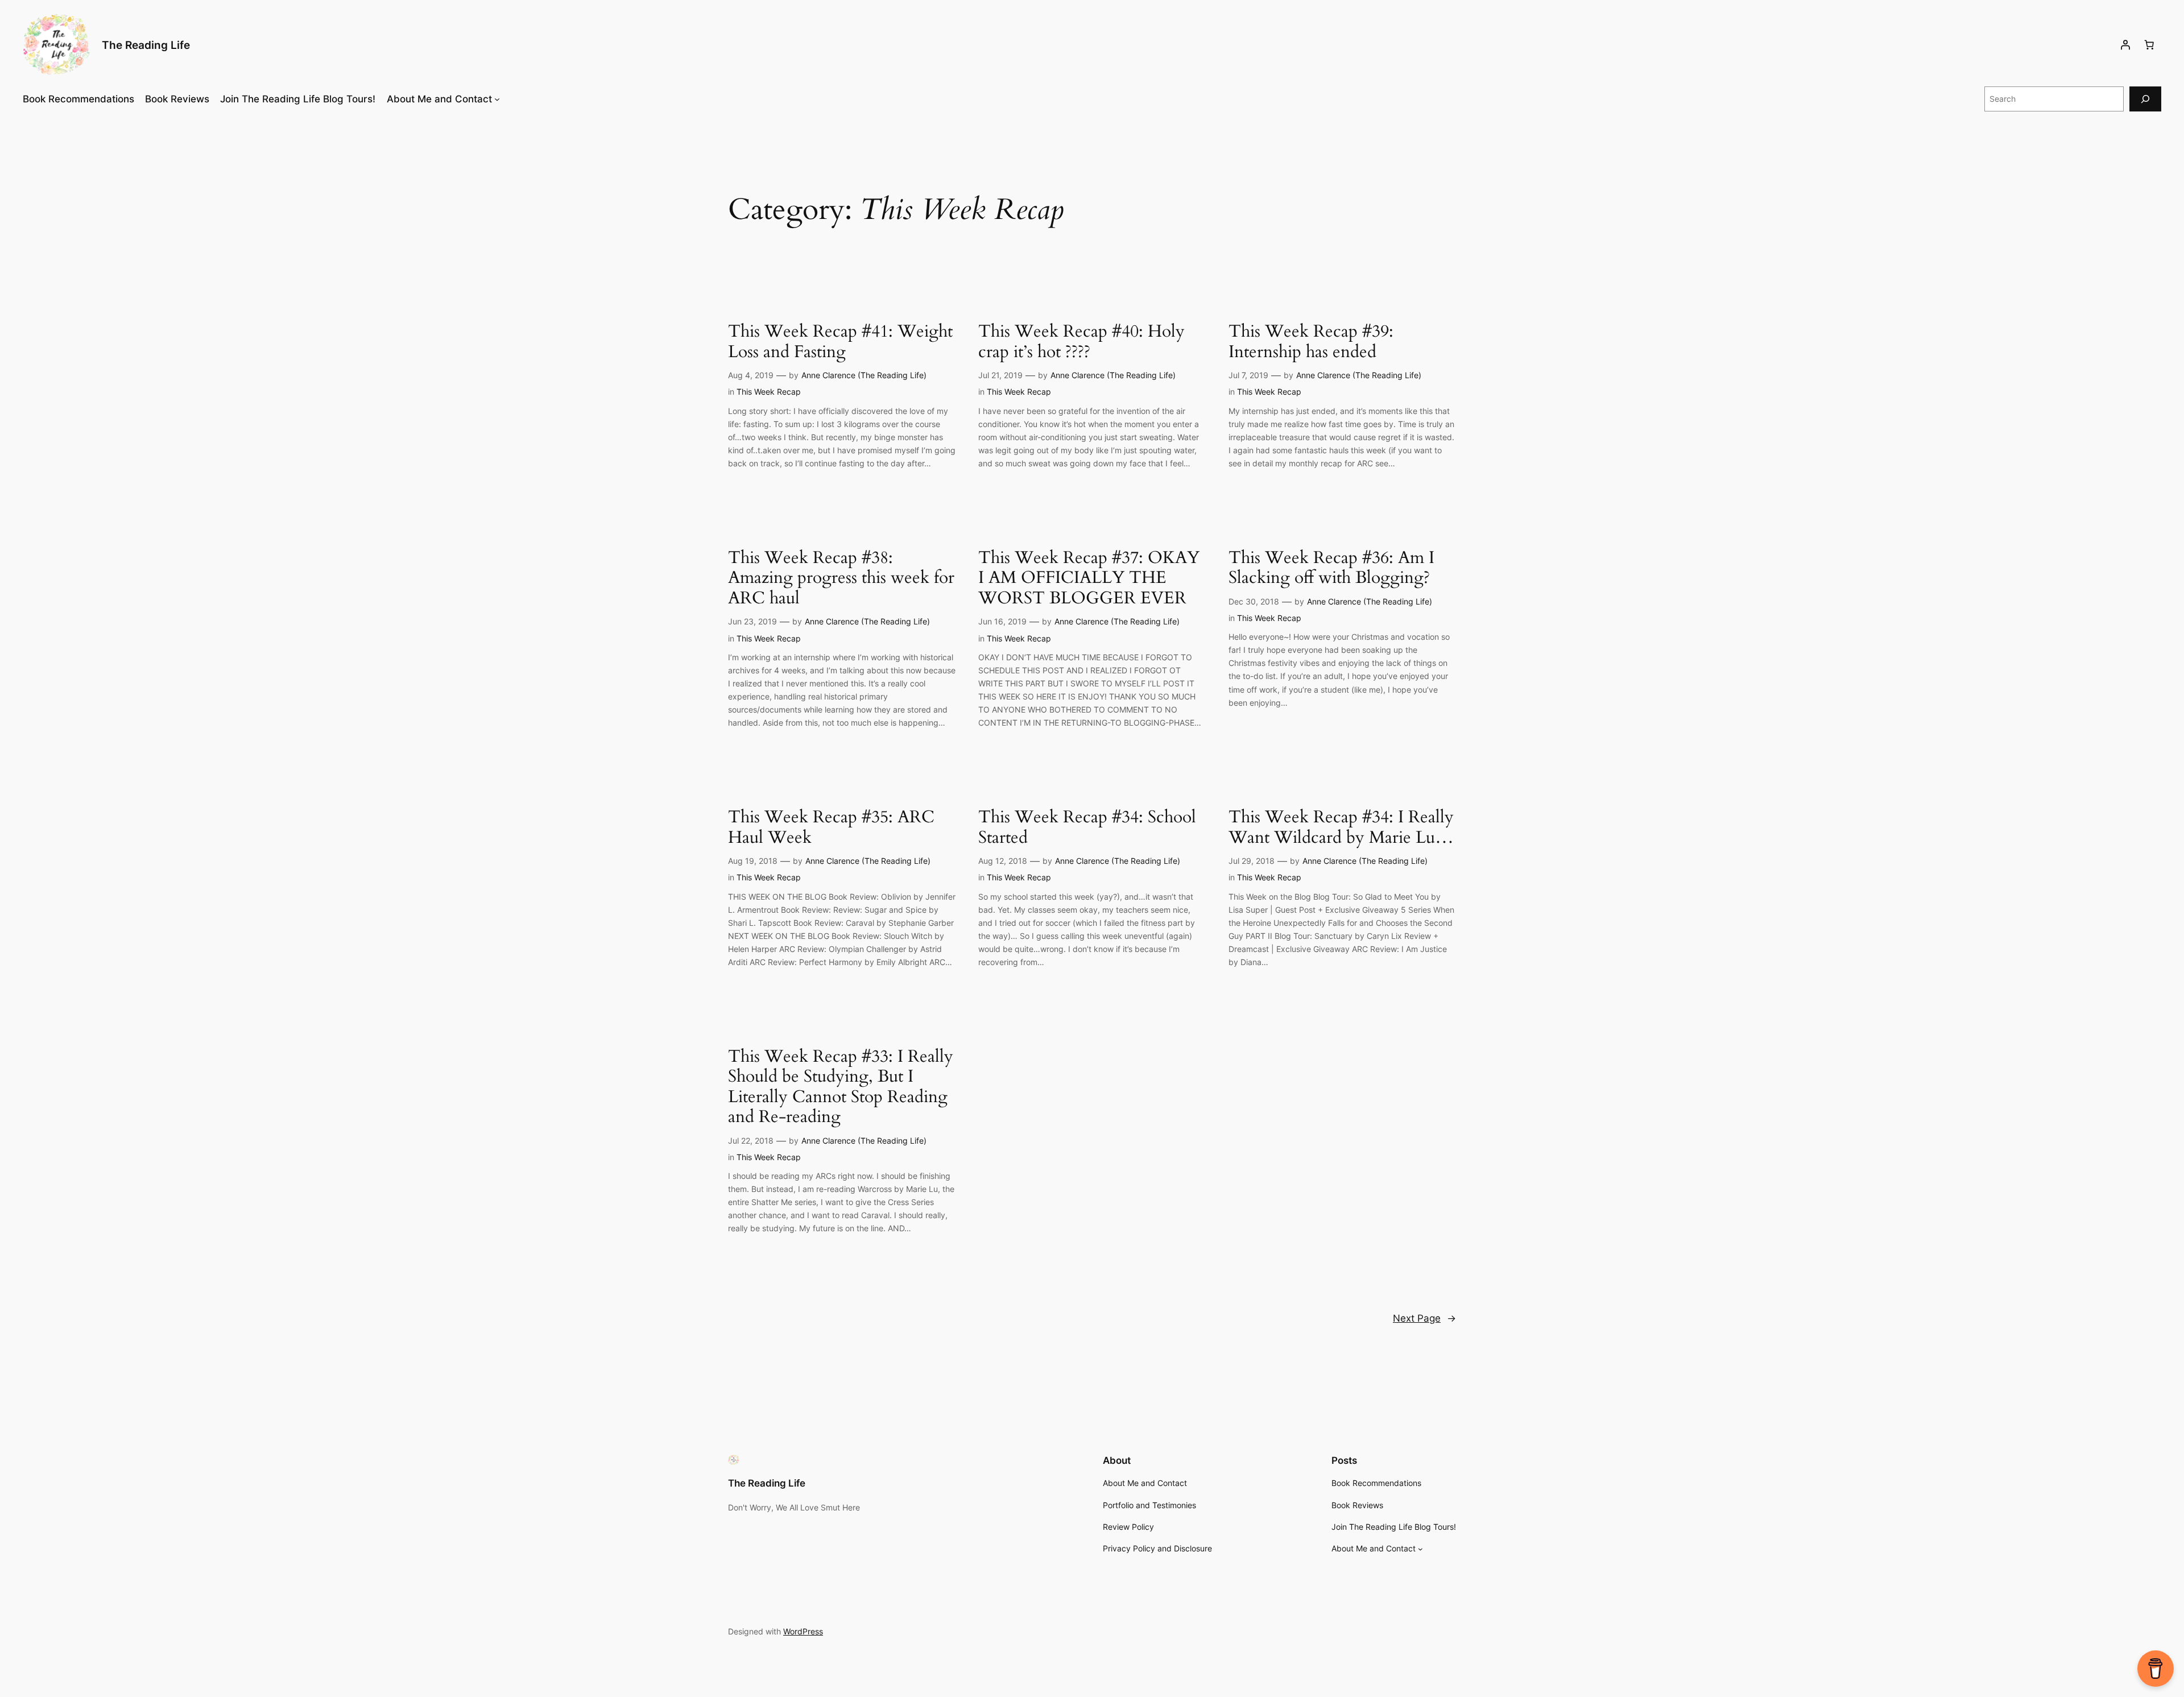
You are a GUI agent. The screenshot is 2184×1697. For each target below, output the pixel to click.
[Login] (2125, 45)
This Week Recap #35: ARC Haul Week (831, 828)
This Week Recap (769, 392)
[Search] (2145, 99)
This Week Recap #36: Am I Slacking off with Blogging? (1331, 568)
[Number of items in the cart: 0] (2149, 45)
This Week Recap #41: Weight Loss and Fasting (840, 342)
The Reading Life (146, 45)
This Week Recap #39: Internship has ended (1311, 342)
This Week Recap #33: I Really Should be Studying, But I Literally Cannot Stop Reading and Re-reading (841, 1087)
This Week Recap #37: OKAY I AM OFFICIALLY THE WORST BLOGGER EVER (1089, 579)
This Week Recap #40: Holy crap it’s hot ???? (1081, 342)
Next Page (1424, 1318)
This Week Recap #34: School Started (1087, 828)
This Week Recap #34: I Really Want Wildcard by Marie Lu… (1341, 828)
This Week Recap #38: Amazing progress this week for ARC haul (841, 579)
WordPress (803, 1631)
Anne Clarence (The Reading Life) (864, 375)
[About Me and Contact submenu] (497, 99)
